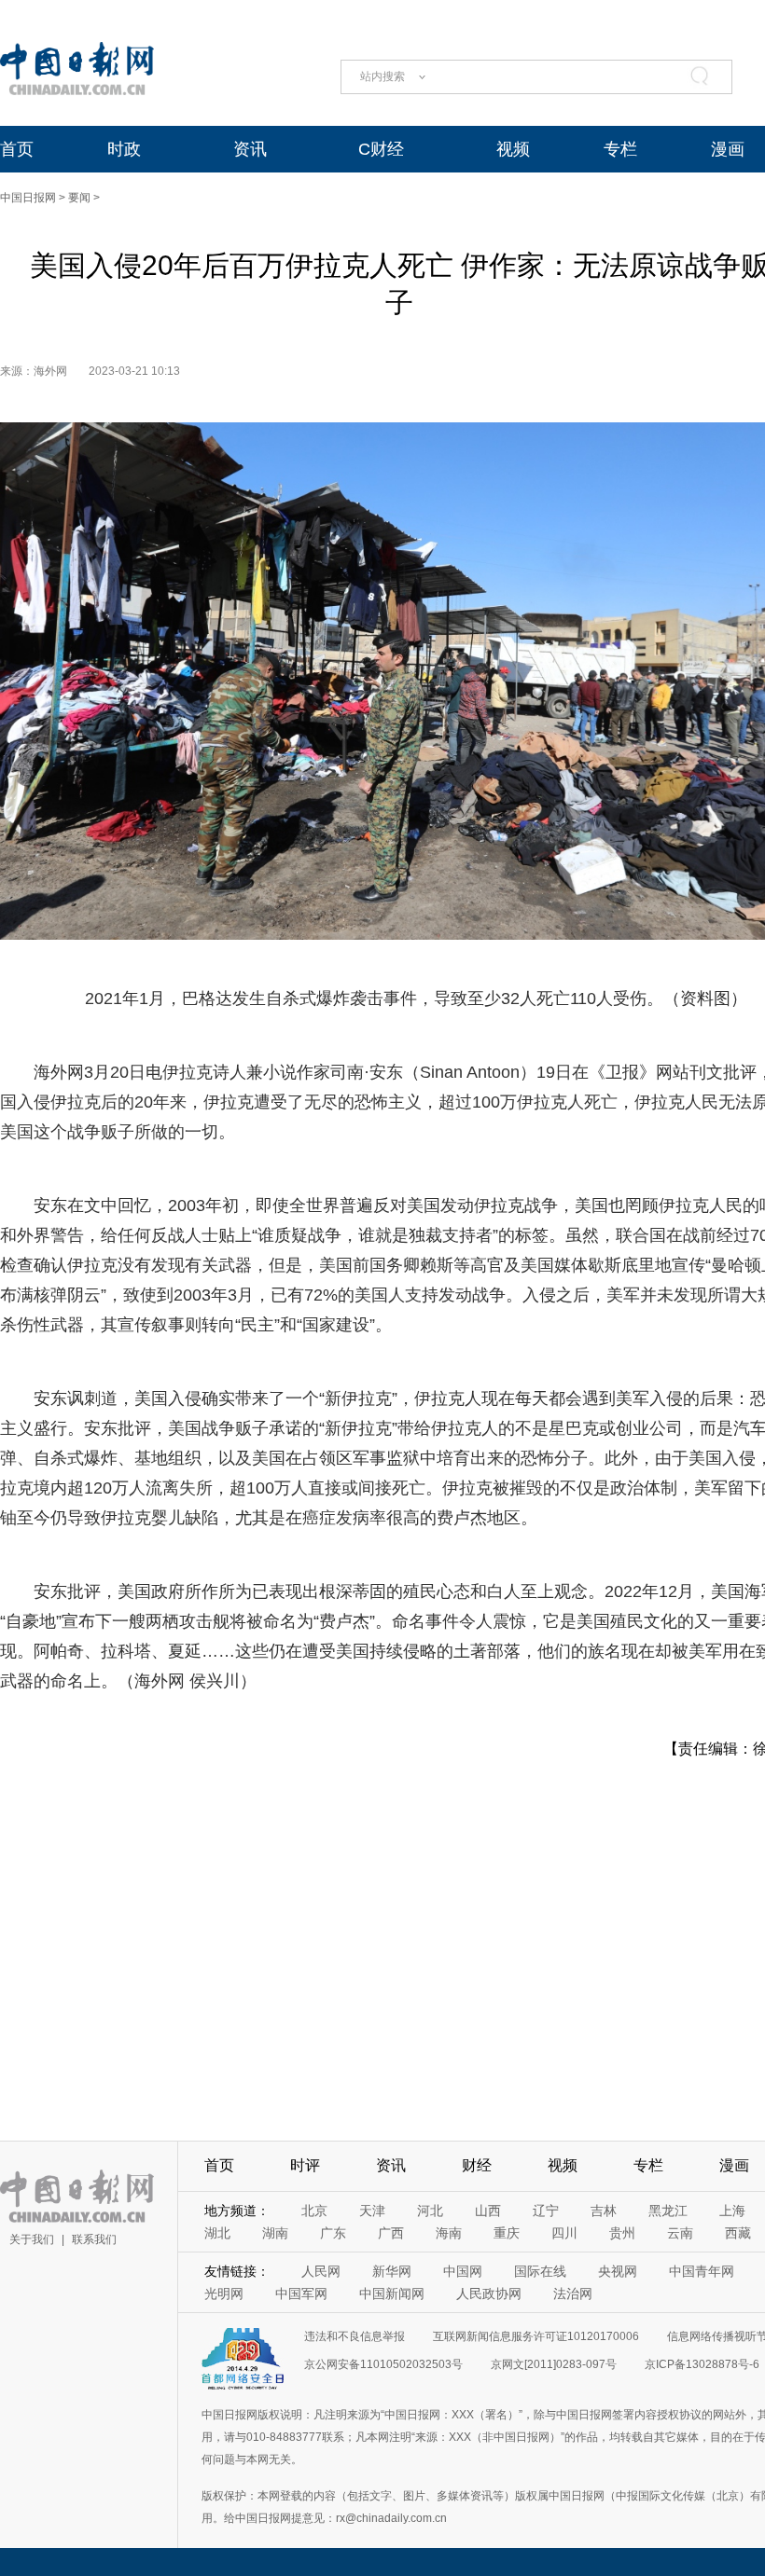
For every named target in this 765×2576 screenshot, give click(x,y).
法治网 (573, 2294)
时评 (305, 2165)
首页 (17, 149)
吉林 (604, 2211)
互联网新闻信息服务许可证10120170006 (536, 2336)
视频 (513, 149)
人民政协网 (489, 2294)
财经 (477, 2165)
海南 (449, 2233)
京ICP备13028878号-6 (702, 2364)
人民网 (321, 2271)
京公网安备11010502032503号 (383, 2364)
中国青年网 (702, 2271)
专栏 (620, 149)
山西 (488, 2211)
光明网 (224, 2294)
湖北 (217, 2233)
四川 (564, 2233)
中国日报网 (28, 198)
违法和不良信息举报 (355, 2336)
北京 (314, 2211)
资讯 (250, 149)
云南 (680, 2233)
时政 (124, 149)
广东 (333, 2233)
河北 (430, 2211)
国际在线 (540, 2271)
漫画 (728, 149)
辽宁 (546, 2211)
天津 (372, 2211)
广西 (391, 2233)
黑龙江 (668, 2211)
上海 (732, 2211)
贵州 (622, 2233)
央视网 (618, 2271)
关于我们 (32, 2239)
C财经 (381, 149)
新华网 (392, 2271)
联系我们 (94, 2239)
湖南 (275, 2233)
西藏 (738, 2233)
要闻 (79, 198)
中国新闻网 (392, 2294)
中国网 (463, 2271)
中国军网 (301, 2294)
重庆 (507, 2233)
